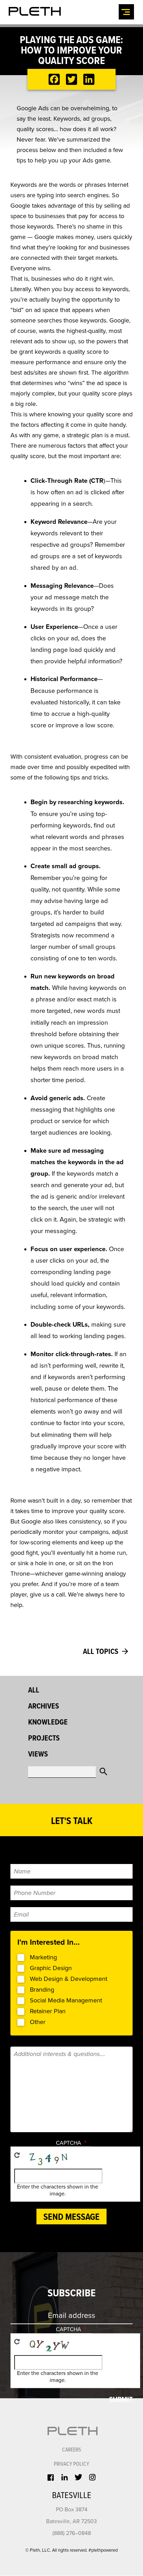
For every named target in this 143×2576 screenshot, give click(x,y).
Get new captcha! (17, 2155)
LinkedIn (65, 2477)
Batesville (72, 2496)
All (34, 1691)
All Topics (101, 1652)
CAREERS (72, 2450)
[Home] (35, 11)
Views (38, 1755)
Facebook (51, 2478)
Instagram (92, 2477)
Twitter (78, 2477)
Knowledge (48, 1723)
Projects (44, 1739)
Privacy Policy (71, 2464)
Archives (44, 1707)
